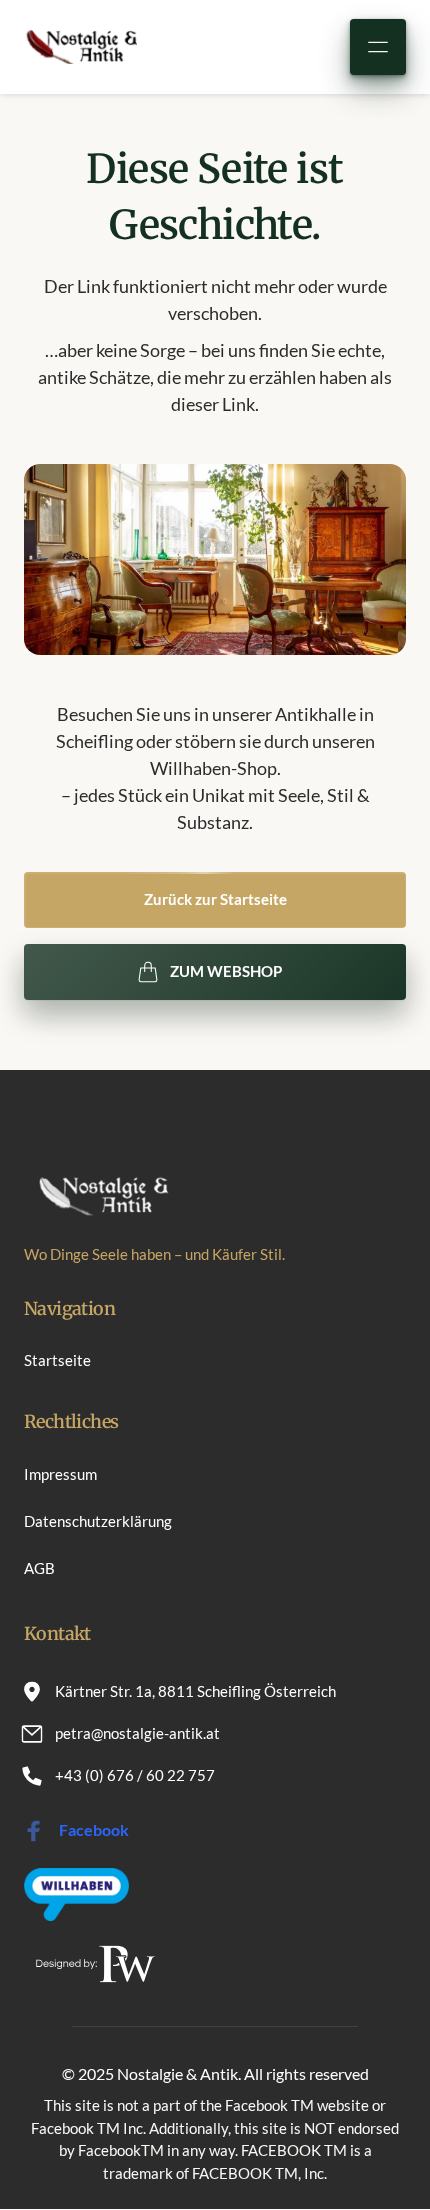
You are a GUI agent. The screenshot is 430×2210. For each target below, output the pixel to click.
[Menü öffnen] (378, 47)
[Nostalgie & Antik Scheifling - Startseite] (80, 46)
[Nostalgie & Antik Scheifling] (76, 1894)
